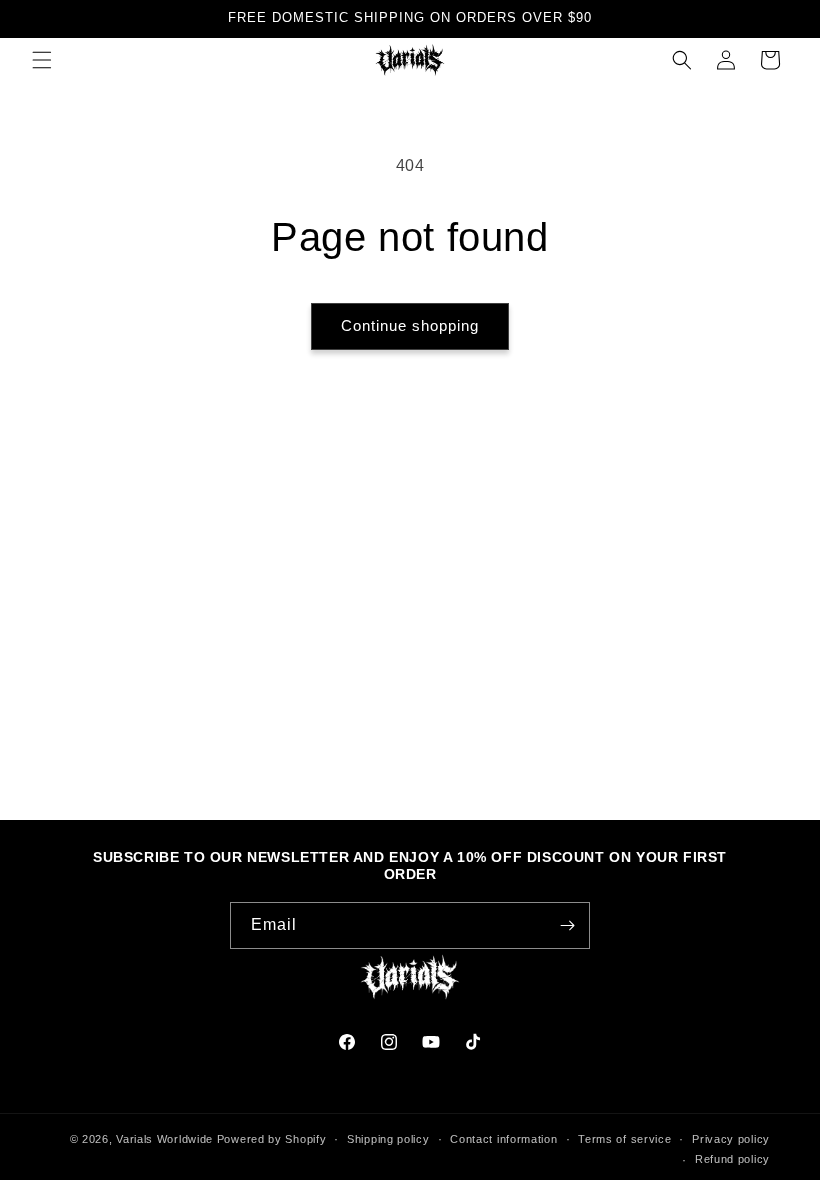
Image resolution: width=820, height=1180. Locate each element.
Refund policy (732, 1159)
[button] (42, 60)
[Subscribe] (567, 925)
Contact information (503, 1139)
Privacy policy (731, 1139)
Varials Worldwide (164, 1139)
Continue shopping (410, 325)
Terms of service (624, 1139)
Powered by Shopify (272, 1139)
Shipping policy (388, 1139)
